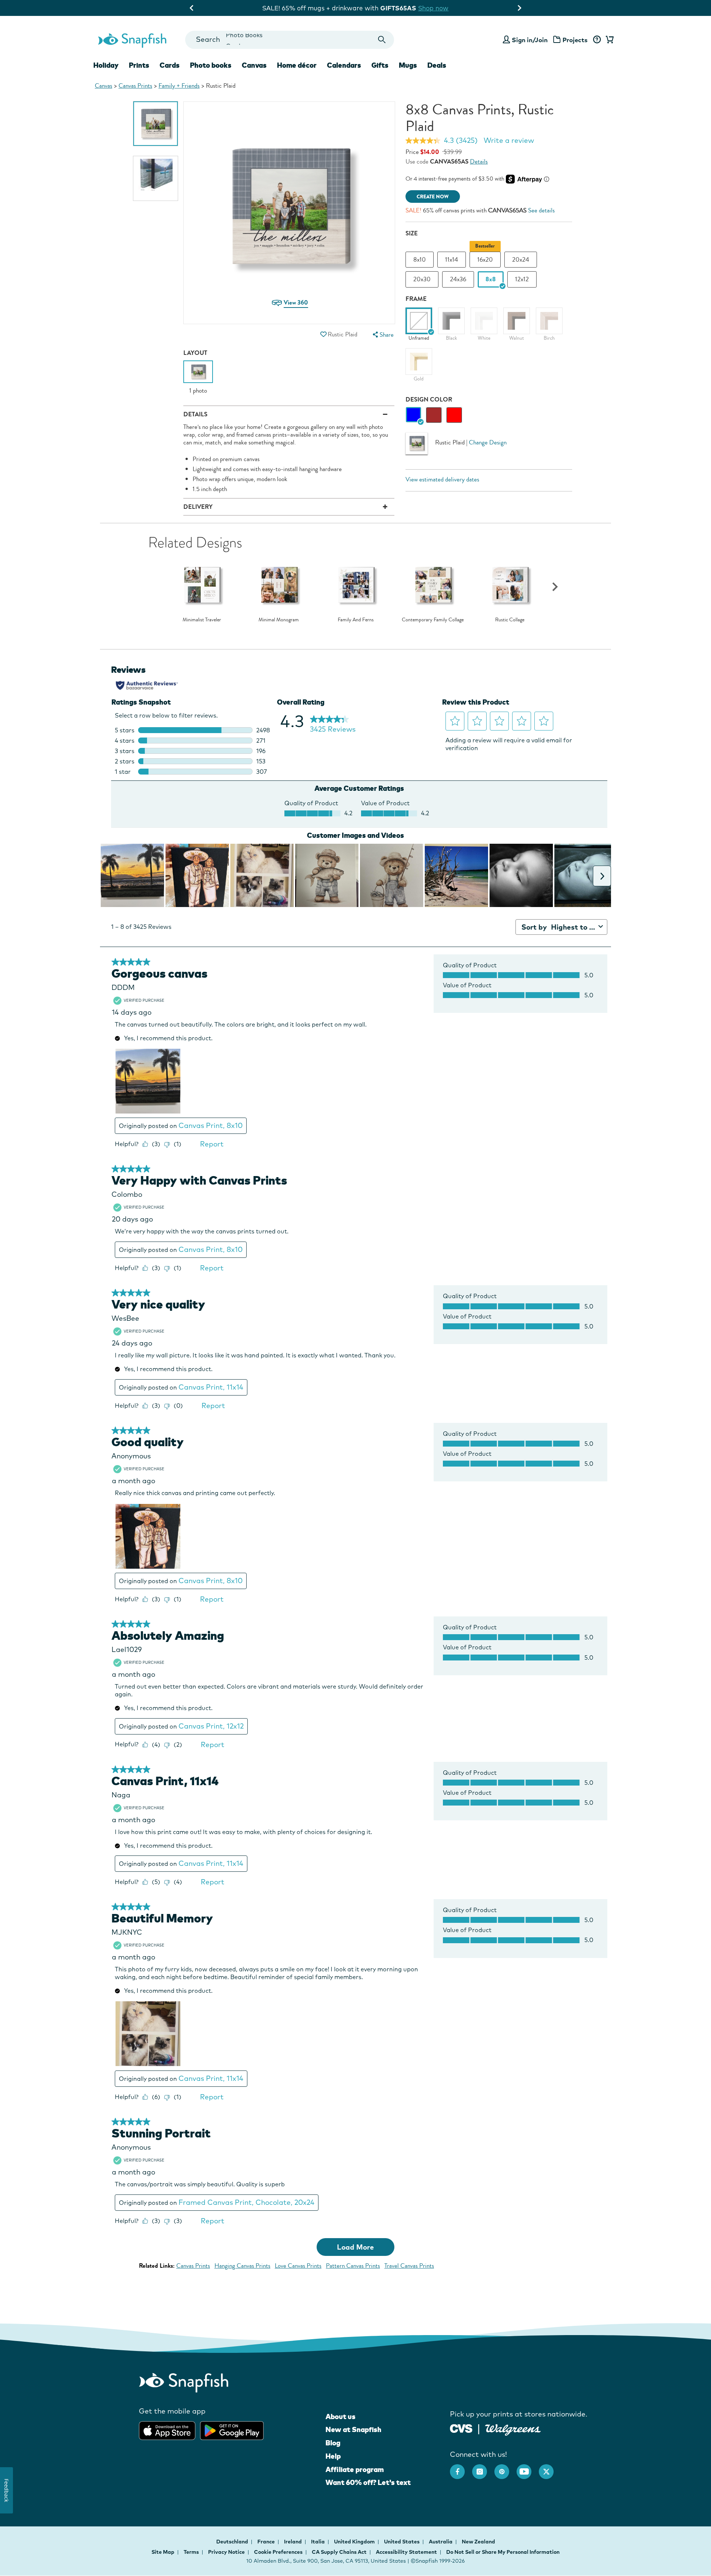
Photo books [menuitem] (211, 65)
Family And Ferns (356, 620)
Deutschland (233, 2542)
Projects (575, 40)
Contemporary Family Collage (433, 620)
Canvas (104, 86)
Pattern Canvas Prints (353, 2266)
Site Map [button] (163, 2552)
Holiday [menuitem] (106, 65)
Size (412, 233)
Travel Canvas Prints (409, 2266)
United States (402, 2542)
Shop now (420, 8)
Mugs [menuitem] (408, 65)
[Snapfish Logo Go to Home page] (132, 40)
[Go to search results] (382, 40)
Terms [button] (191, 2552)
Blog (333, 2443)
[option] (156, 124)
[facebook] (461, 2468)
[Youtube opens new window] (528, 2468)
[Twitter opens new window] (550, 2468)
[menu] (382, 335)
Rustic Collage (510, 620)
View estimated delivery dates (442, 479)
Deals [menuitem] (437, 65)
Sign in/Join (530, 40)
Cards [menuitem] (170, 65)
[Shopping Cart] (608, 40)
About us (341, 2417)
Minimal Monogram (279, 620)
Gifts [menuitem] (380, 65)
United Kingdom (355, 2542)
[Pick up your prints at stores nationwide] (461, 2428)
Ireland (293, 2542)
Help (333, 2456)
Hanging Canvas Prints (242, 2266)
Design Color (429, 399)
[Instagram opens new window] (483, 2468)
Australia (441, 2542)
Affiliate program (355, 2469)
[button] (323, 334)
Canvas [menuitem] (254, 65)
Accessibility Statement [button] (406, 2552)
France (267, 2542)
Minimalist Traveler (202, 620)
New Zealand (478, 2542)
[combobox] (289, 40)
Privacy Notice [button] (226, 2552)
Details (479, 162)
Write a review (509, 140)
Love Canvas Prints (298, 2266)
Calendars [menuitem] (344, 65)
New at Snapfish (353, 2429)
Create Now (433, 197)
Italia (318, 2542)
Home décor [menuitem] (297, 65)
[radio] (413, 415)
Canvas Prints (135, 86)
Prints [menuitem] (139, 65)
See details (541, 210)
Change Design (488, 442)
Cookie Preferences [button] (278, 2552)
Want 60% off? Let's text (368, 2482)
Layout (195, 353)
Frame (416, 299)
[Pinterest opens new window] (505, 2468)
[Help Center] (597, 40)
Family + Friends (179, 86)
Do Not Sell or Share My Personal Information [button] (503, 2552)
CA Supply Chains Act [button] (339, 2552)
